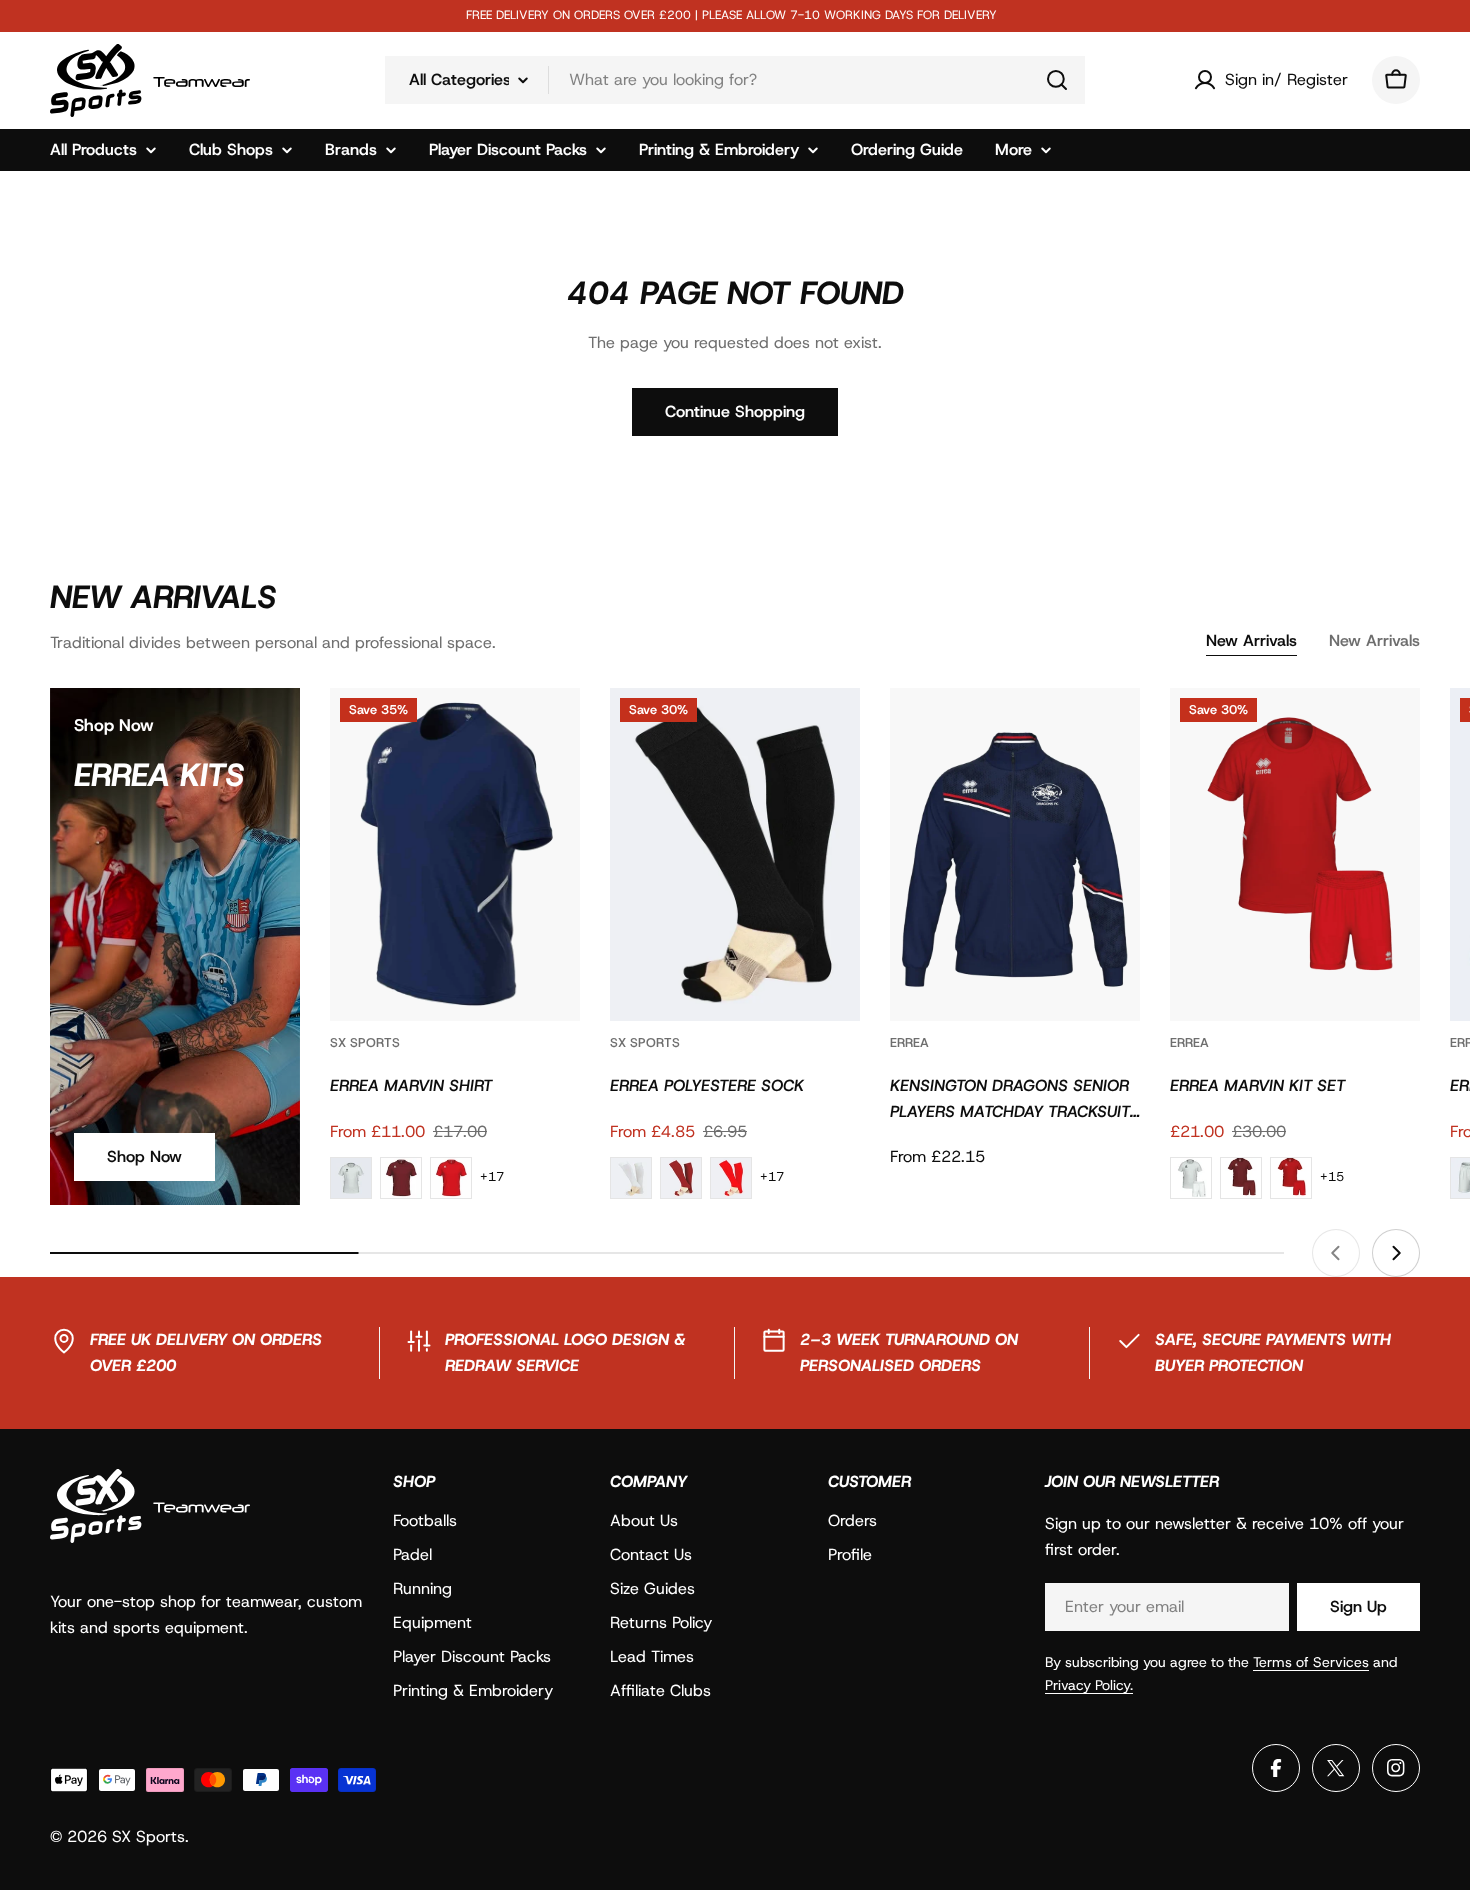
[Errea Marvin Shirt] (455, 854)
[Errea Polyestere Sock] (735, 854)
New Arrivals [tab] (1251, 640)
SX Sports (365, 1042)
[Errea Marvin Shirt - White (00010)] (351, 1178)
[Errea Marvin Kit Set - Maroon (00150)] (1241, 1178)
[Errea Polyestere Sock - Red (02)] (731, 1178)
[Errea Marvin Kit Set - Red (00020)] (1291, 1178)
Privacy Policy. (1089, 1685)
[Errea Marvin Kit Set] (1295, 854)
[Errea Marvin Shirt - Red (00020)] (451, 1178)
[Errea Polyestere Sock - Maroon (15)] (681, 1178)
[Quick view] (551, 732)
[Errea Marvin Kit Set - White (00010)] (1191, 1178)
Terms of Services (1311, 1662)
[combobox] (735, 80)
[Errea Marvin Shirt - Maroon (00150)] (401, 1178)
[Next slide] (1396, 1253)
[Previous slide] (1336, 1253)
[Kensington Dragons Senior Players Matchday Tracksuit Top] (1015, 854)
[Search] (1057, 80)
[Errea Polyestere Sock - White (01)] (631, 1178)
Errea (909, 1042)
